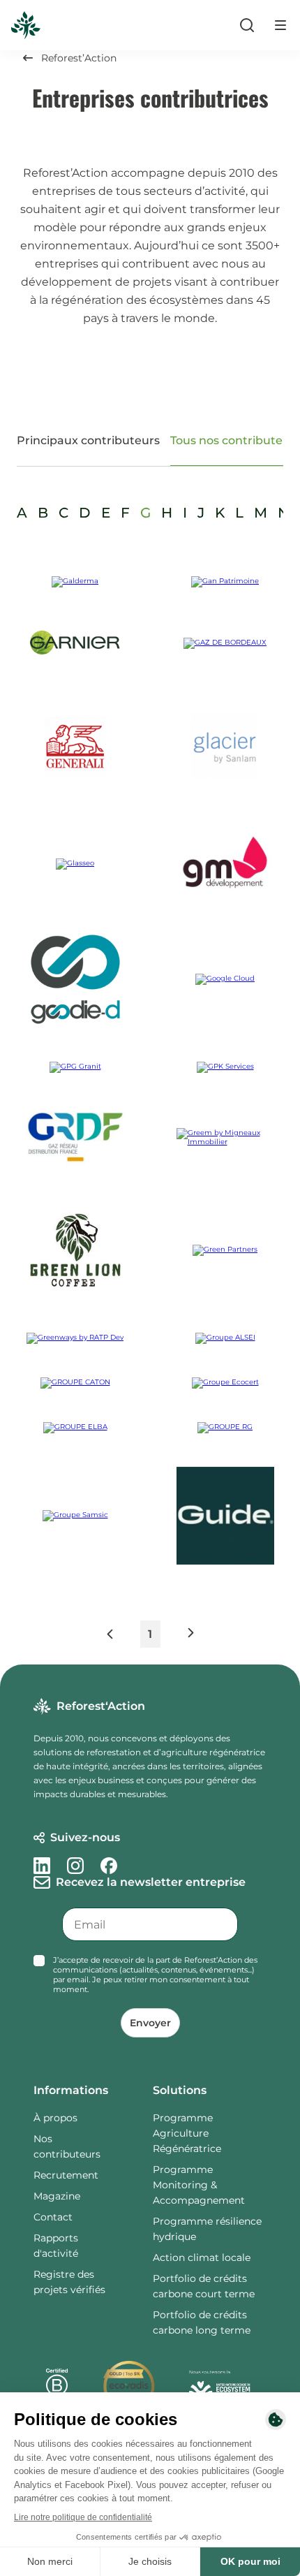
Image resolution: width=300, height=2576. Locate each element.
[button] (122, 1637)
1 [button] (150, 1634)
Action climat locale (202, 2257)
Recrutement (66, 2175)
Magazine (57, 2196)
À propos (55, 2118)
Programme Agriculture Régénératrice (187, 2133)
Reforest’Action (79, 58)
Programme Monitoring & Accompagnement (199, 2185)
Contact (53, 2217)
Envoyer (150, 2023)
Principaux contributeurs (88, 440)
